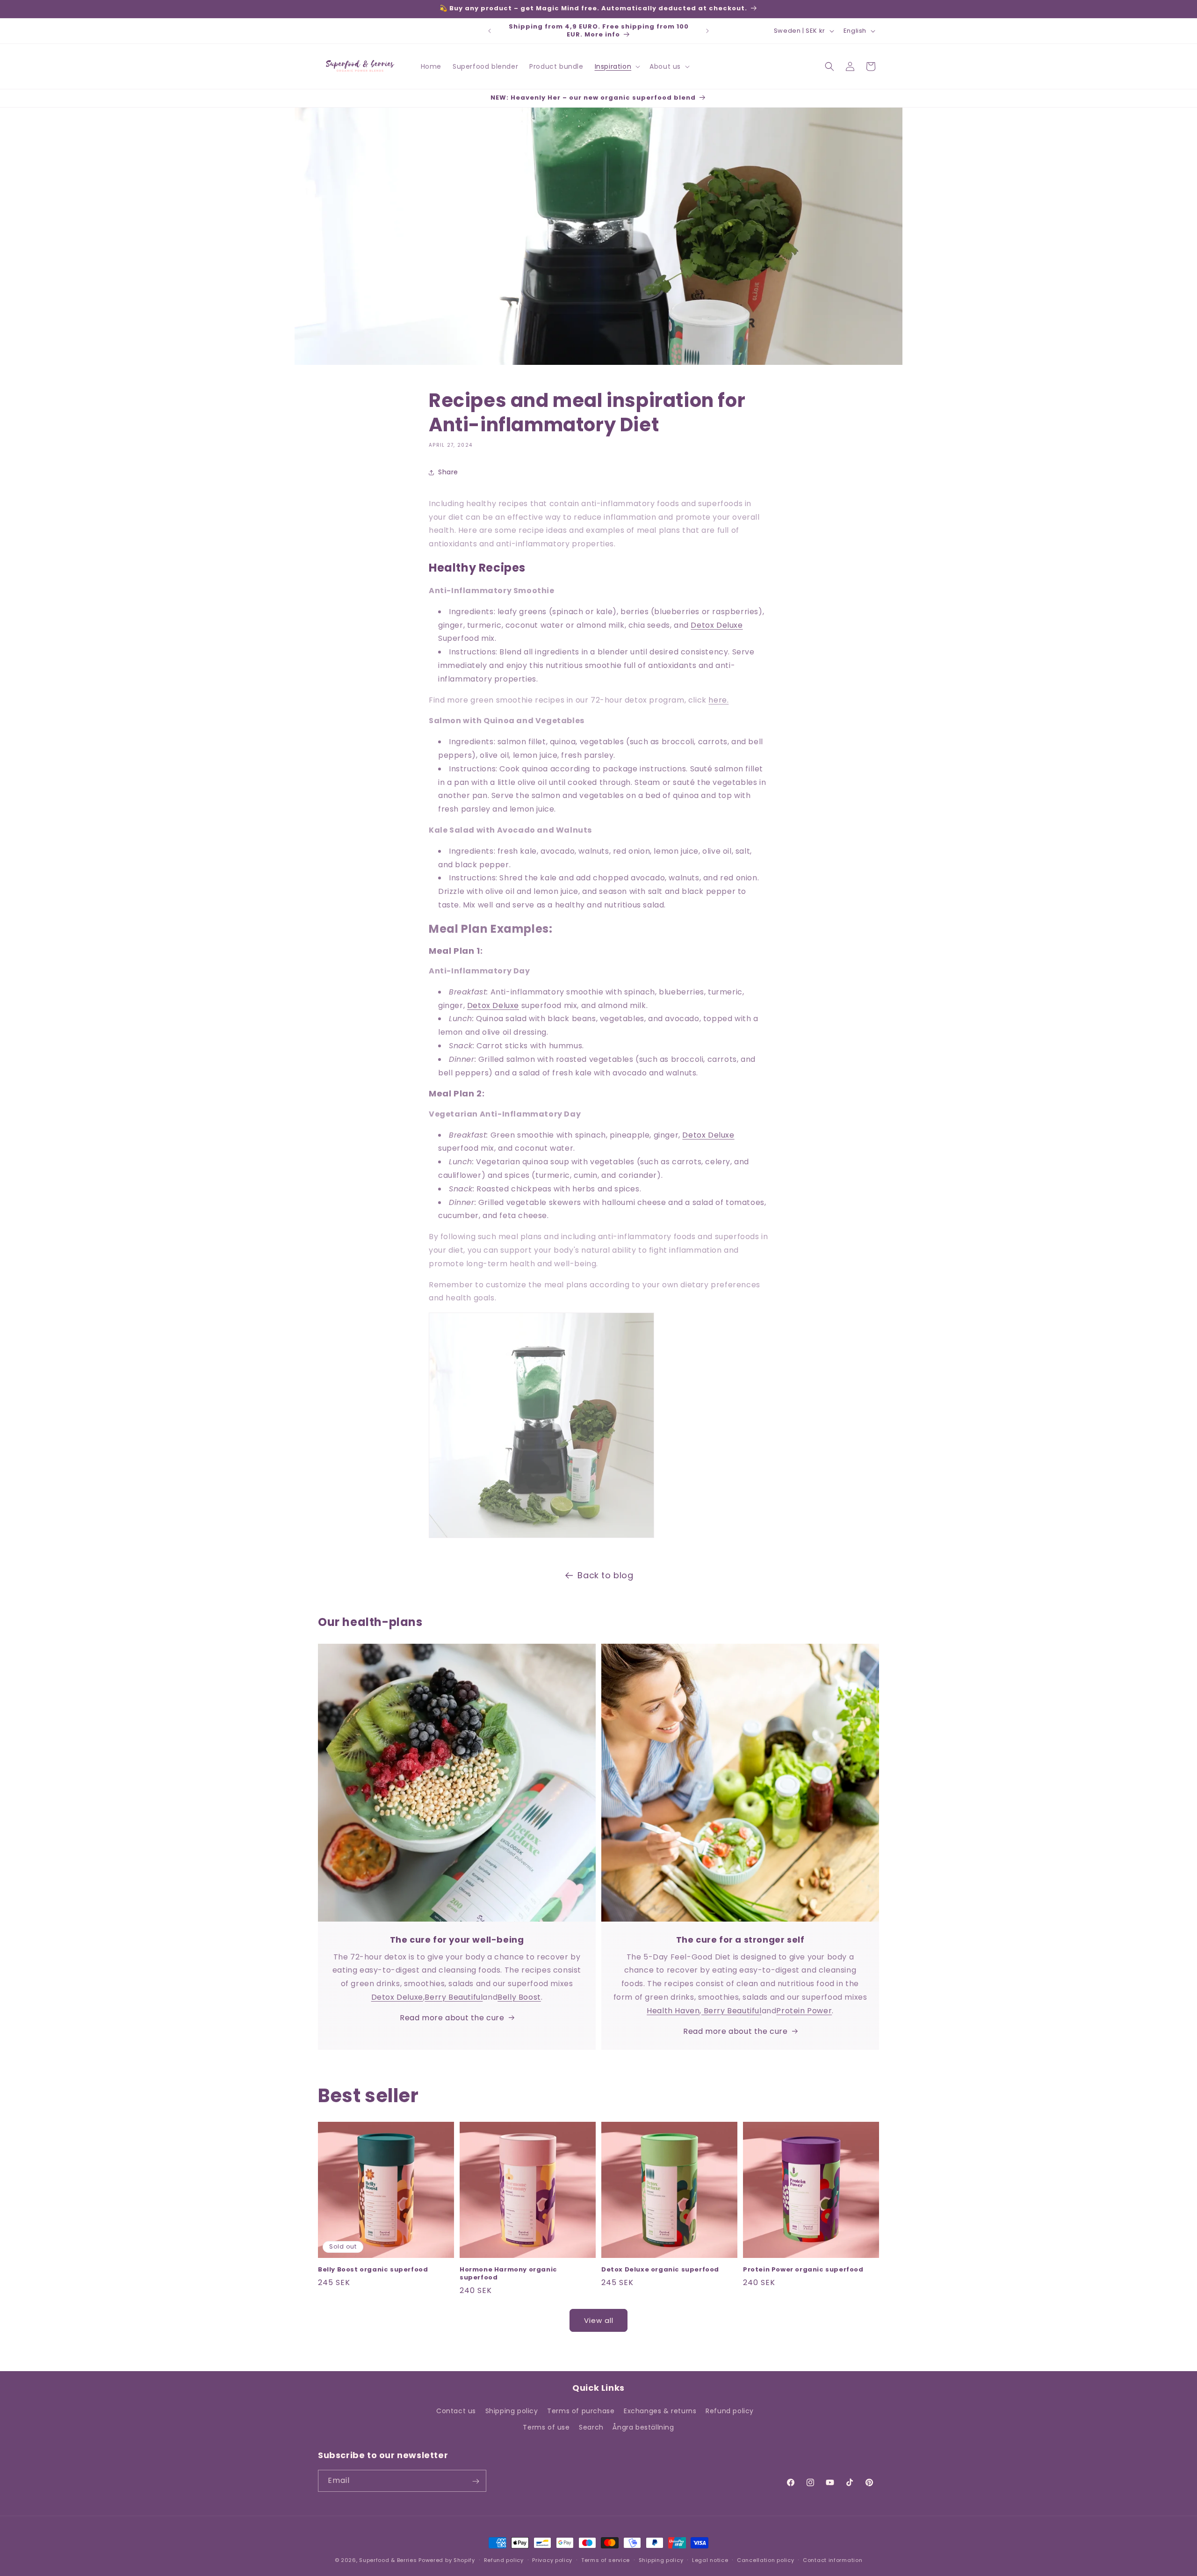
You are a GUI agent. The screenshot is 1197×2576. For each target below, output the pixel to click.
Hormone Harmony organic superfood (508, 2274)
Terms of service (606, 2560)
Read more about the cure (452, 2018)
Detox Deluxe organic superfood (660, 2270)
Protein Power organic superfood (803, 2270)
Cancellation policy (765, 2560)
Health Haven (673, 2011)
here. (718, 700)
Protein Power (804, 2011)
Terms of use (546, 2427)
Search (591, 2427)
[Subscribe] (476, 2481)
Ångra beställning (643, 2427)
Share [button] (448, 472)
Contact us (456, 2411)
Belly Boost (519, 1997)
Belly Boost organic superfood (373, 2270)
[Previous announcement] (490, 31)
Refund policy (730, 2411)
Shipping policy (512, 2411)
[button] (617, 66)
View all (599, 2320)
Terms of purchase (581, 2411)
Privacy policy (552, 2560)
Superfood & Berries (388, 2560)
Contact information (833, 2560)
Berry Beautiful (454, 1997)
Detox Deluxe (717, 625)
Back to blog (605, 1575)
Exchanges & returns (660, 2411)
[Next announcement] (707, 31)
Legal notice (710, 2560)
